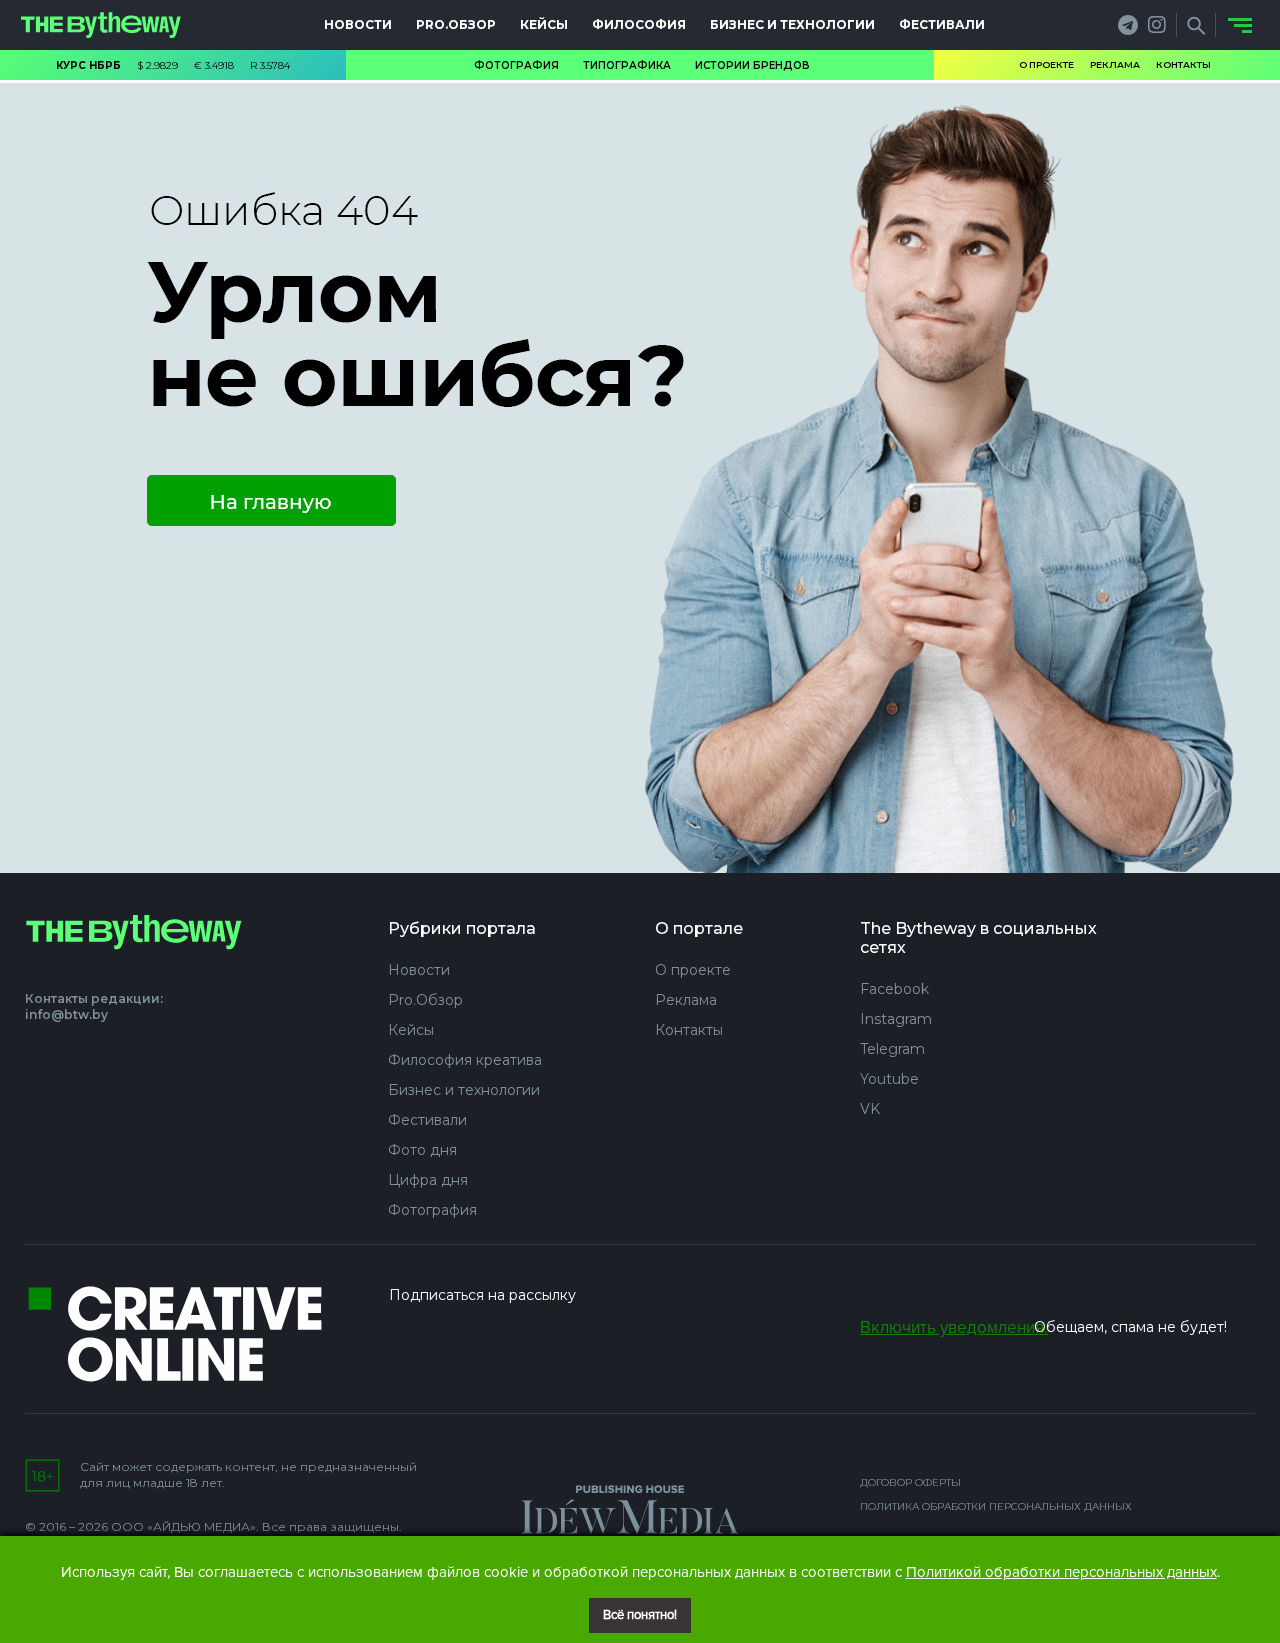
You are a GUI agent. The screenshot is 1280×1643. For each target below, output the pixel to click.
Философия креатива (465, 1060)
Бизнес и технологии (792, 24)
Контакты (1183, 64)
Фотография (516, 65)
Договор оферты (910, 1482)
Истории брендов (752, 65)
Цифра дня (428, 1180)
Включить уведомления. (954, 1327)
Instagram (896, 1019)
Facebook (894, 989)
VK (870, 1109)
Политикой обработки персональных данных (1061, 1572)
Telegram (892, 1049)
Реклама (1115, 64)
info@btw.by (66, 1014)
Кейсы (544, 24)
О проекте (1046, 64)
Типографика (627, 65)
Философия (639, 24)
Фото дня (422, 1150)
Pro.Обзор (456, 24)
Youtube (889, 1079)
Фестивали (942, 24)
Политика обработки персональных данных (996, 1506)
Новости (358, 24)
